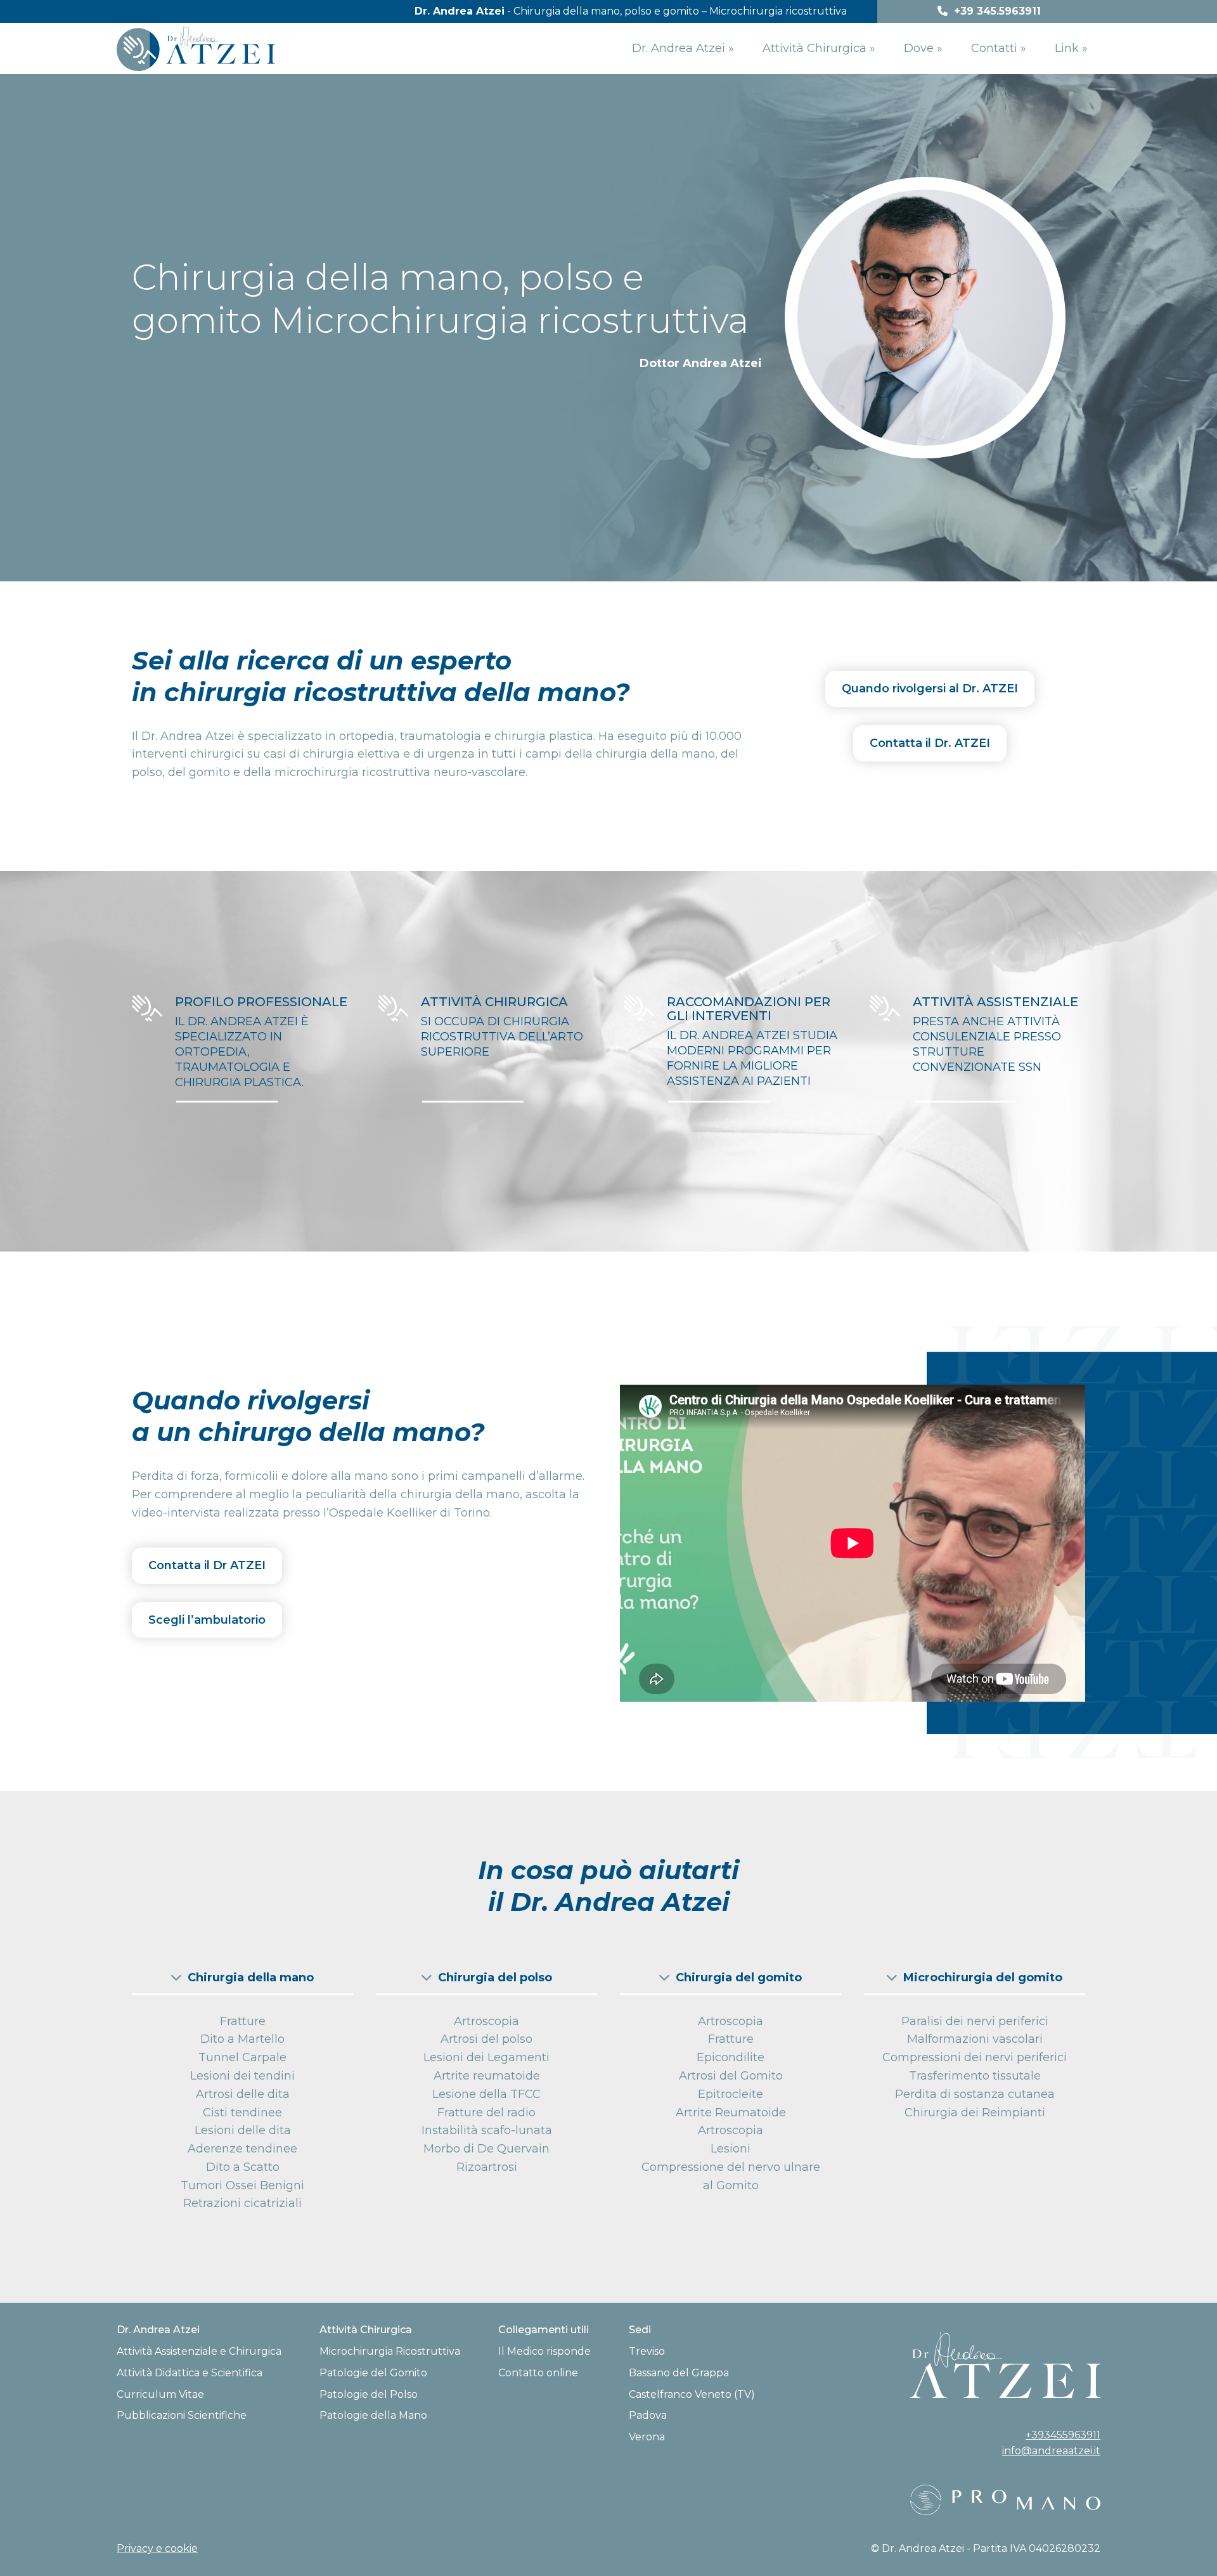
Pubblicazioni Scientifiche (182, 2415)
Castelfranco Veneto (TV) (692, 2394)
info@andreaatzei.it (1051, 2451)
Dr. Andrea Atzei (158, 2330)
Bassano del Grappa (679, 2373)
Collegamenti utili (544, 2330)
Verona (647, 2437)
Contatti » (999, 48)
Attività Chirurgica (366, 2330)
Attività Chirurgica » (819, 48)
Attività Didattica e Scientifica (190, 2373)
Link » (1071, 48)
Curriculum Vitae (160, 2394)
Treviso (647, 2351)
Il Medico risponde (544, 2351)
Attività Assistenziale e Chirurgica (199, 2351)
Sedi (640, 2330)
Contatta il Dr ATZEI (207, 1565)
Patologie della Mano (373, 2415)
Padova (648, 2415)
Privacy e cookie (157, 2548)
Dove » (923, 48)
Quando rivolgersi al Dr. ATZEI (930, 689)
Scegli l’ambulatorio (207, 1620)
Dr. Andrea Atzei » (683, 48)
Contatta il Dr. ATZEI (930, 743)
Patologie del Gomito (373, 2373)
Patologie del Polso (369, 2394)
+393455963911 (1063, 2435)
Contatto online (538, 2373)
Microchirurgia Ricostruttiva (390, 2351)
